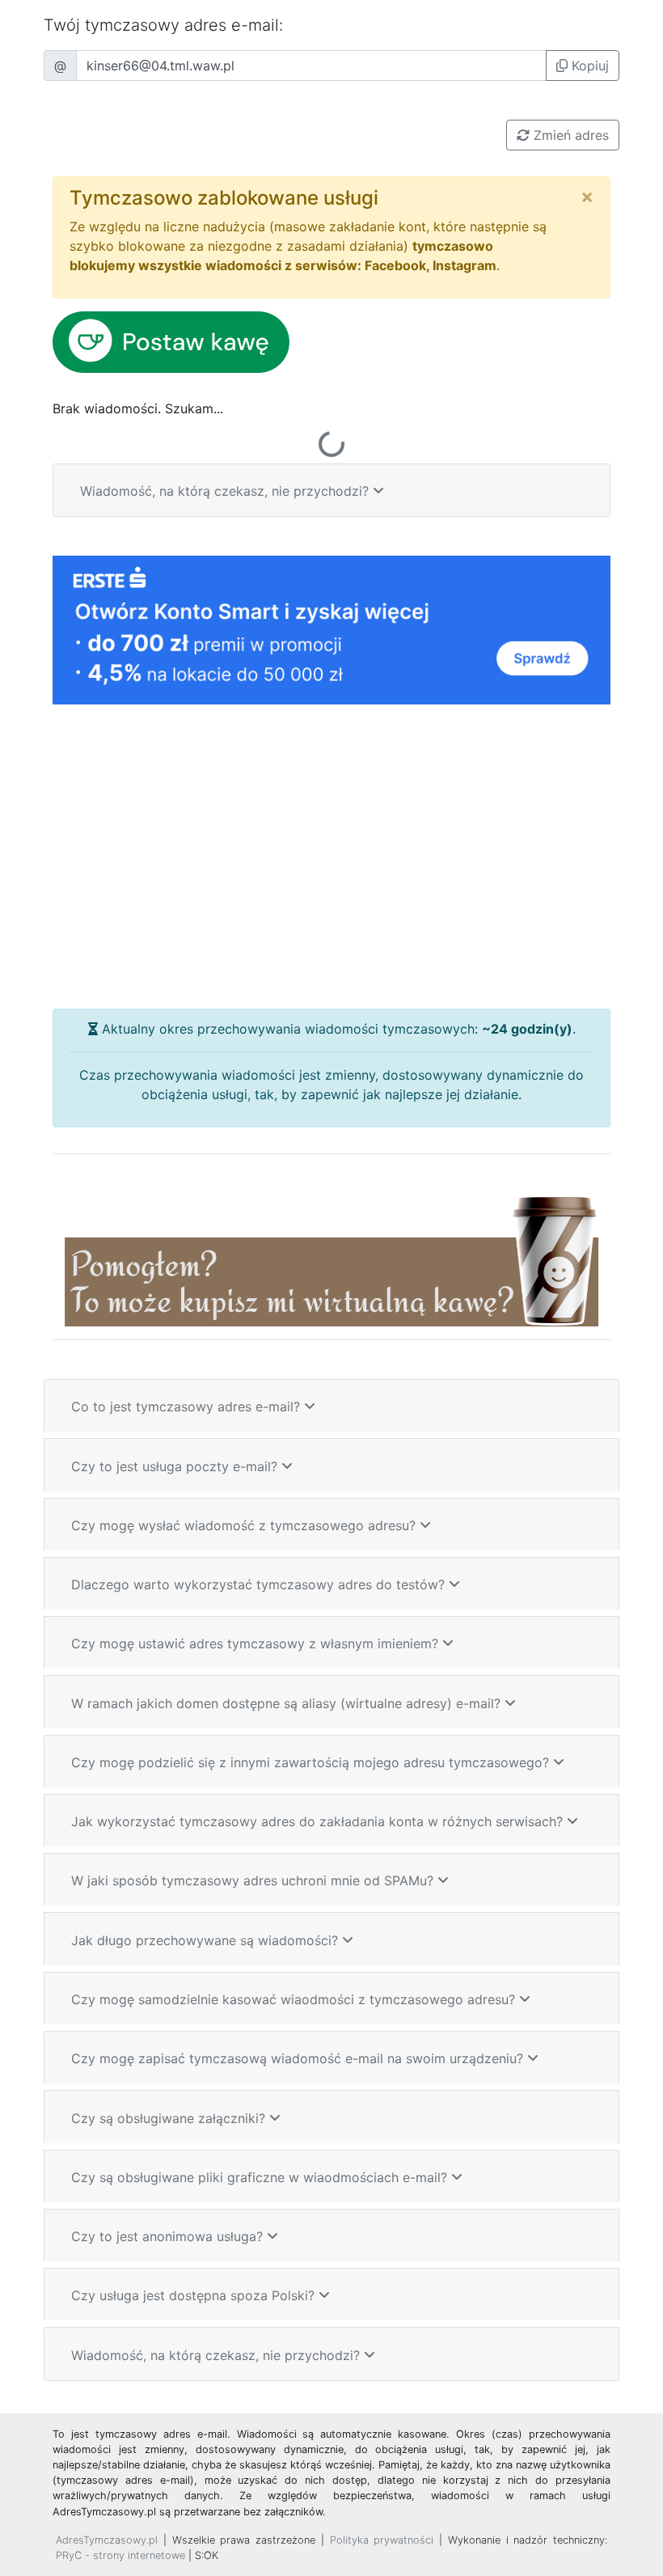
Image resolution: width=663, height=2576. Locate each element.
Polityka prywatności (382, 2540)
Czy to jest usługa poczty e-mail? (176, 1466)
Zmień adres (569, 135)
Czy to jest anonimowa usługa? (169, 2236)
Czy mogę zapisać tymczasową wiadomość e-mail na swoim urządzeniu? (299, 2058)
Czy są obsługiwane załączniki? (170, 2118)
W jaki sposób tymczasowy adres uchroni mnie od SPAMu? (254, 1880)
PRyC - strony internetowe (120, 2555)
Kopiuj (588, 66)
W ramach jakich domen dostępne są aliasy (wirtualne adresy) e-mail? (288, 1703)
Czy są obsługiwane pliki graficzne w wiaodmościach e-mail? (261, 2177)
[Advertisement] (331, 857)
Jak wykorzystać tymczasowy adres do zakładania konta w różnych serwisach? (319, 1821)
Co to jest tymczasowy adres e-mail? (188, 1406)
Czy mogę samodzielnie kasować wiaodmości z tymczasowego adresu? (295, 1999)
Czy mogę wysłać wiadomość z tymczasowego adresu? (245, 1525)
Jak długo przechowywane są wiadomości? (207, 1940)
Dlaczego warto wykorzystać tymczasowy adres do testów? (260, 1584)
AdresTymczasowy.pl (107, 2540)
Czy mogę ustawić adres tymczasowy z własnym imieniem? (257, 1643)
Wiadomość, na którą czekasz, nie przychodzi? (226, 491)
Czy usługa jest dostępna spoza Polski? (195, 2295)
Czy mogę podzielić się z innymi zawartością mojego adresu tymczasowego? (312, 1762)
